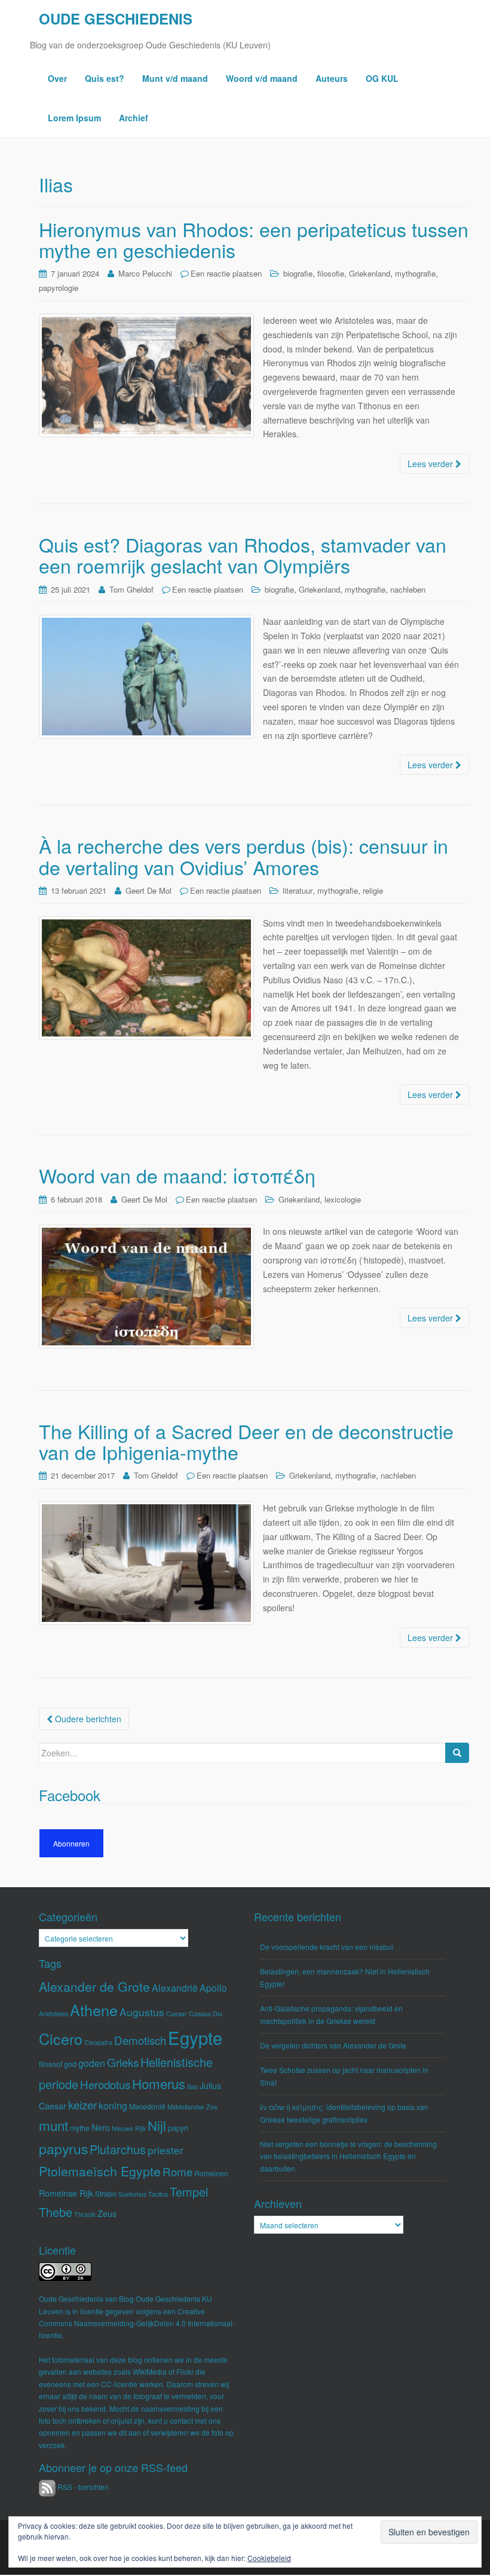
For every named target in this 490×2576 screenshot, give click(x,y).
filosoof (50, 2064)
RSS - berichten (82, 2487)
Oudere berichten (87, 1719)
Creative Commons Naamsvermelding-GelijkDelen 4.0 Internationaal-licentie (137, 2323)
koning (113, 2106)
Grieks (123, 2062)
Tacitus (158, 2194)
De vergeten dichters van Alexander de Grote (333, 2045)
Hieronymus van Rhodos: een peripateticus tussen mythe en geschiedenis (254, 239)
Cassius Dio (206, 2014)
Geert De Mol (148, 890)
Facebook (70, 1795)
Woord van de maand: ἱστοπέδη (177, 1175)
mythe (80, 2128)
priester (166, 2150)
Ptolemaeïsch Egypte (100, 2171)
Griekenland (370, 273)
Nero (101, 2127)
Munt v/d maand (175, 78)
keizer (82, 2104)
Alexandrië (175, 1988)
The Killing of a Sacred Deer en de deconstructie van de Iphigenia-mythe (246, 1441)
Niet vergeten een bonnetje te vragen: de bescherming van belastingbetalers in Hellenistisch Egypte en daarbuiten (348, 2156)
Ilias (192, 2086)
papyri (178, 2128)
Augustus (142, 2012)
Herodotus (105, 2084)
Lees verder (431, 464)
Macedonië (147, 2106)
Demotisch (140, 2040)
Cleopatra (98, 2042)
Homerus (159, 2083)
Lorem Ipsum (74, 118)
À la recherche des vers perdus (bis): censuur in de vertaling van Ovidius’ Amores (244, 856)
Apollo (213, 1988)
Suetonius (132, 2194)
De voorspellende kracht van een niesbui (327, 1947)
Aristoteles (53, 2014)
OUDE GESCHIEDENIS (116, 19)
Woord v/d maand (262, 78)
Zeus (107, 2213)
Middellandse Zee (192, 2107)
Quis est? (105, 78)
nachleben (408, 589)
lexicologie (343, 1199)
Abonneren (71, 1843)
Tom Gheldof (131, 589)
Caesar (177, 2014)
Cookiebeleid (269, 2558)
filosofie (331, 273)
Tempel (189, 2192)
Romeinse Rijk (66, 2193)
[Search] (457, 1753)
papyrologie (59, 288)
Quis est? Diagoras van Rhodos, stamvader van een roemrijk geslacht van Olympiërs (243, 555)
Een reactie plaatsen (226, 273)
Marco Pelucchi (145, 273)
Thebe (56, 2212)
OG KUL (382, 78)
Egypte (195, 2037)
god (70, 2064)
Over (57, 78)
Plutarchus (118, 2149)
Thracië (85, 2214)
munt (53, 2125)
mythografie (415, 273)
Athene (94, 2010)
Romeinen (211, 2173)
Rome (177, 2171)
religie (373, 890)
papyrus (63, 2149)
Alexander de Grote (94, 1986)
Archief (134, 118)
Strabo (106, 2194)
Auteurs (332, 78)
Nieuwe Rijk (129, 2128)
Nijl (157, 2125)
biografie (298, 273)
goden (92, 2063)
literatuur (298, 890)
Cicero (61, 2038)
